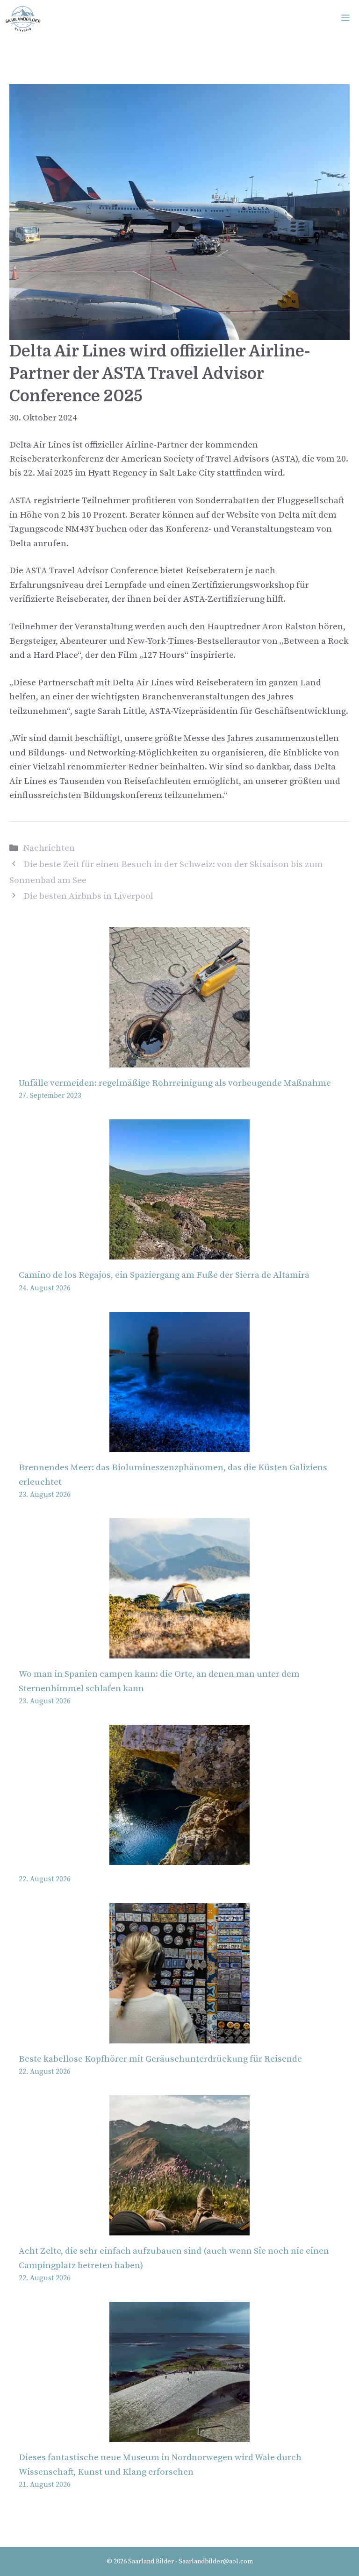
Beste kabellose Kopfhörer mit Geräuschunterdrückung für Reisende (160, 2059)
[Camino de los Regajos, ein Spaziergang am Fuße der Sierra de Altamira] (179, 1252)
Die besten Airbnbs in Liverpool (88, 896)
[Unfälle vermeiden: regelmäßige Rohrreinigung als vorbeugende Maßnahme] (179, 1060)
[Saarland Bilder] (23, 19)
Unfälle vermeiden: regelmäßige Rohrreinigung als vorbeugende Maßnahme (175, 1083)
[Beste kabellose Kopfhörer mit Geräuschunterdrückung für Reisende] (179, 2036)
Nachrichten (49, 848)
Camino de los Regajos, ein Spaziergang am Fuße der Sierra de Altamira (164, 1275)
